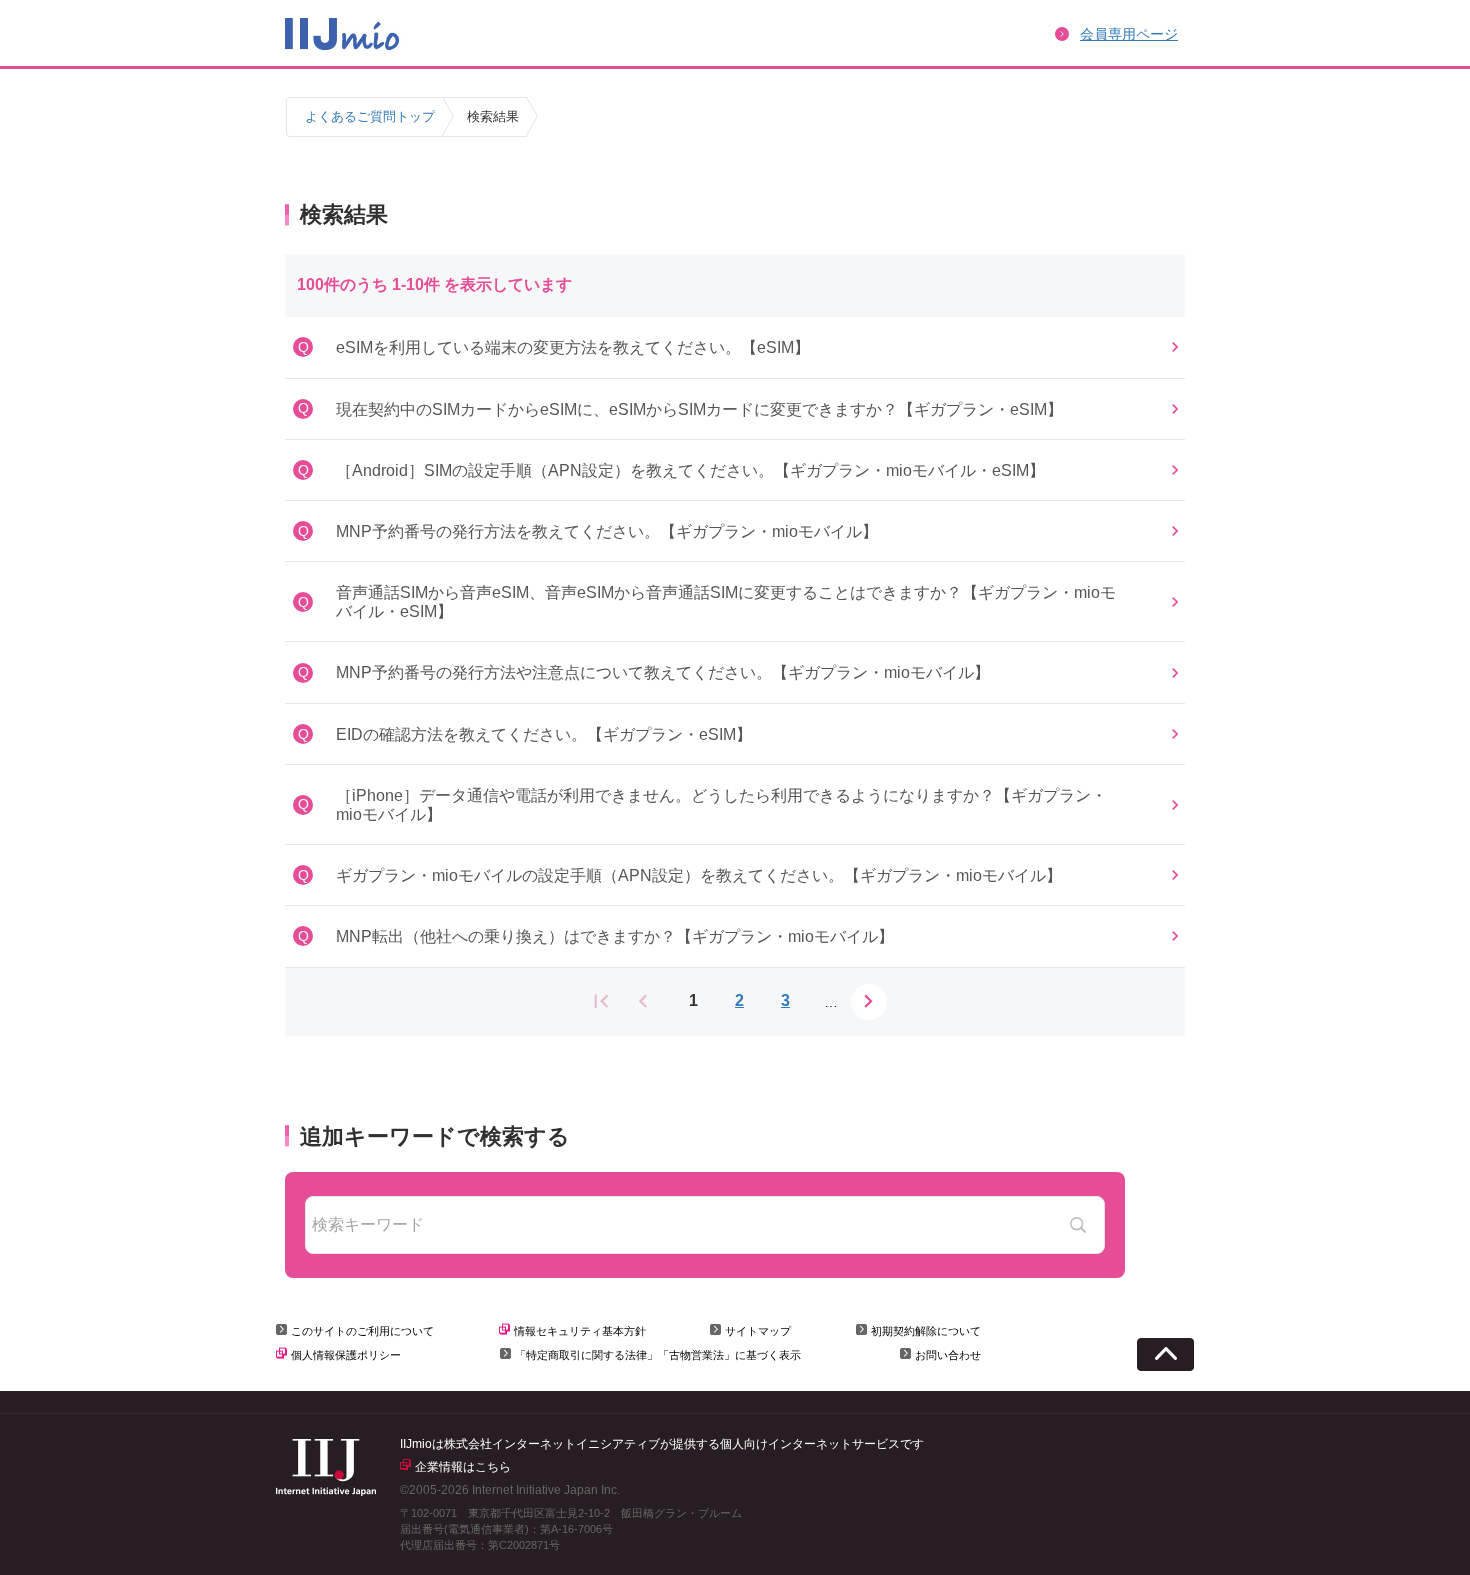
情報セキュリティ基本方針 (580, 1331)
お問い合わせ (948, 1355)
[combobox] (705, 1225)
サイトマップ (758, 1331)
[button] (735, 347)
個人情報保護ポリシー (346, 1355)
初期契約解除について (926, 1331)
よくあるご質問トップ (370, 116)
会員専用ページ (1129, 34)
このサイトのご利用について (362, 1331)
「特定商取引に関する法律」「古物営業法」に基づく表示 (658, 1355)
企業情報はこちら (463, 1467)
